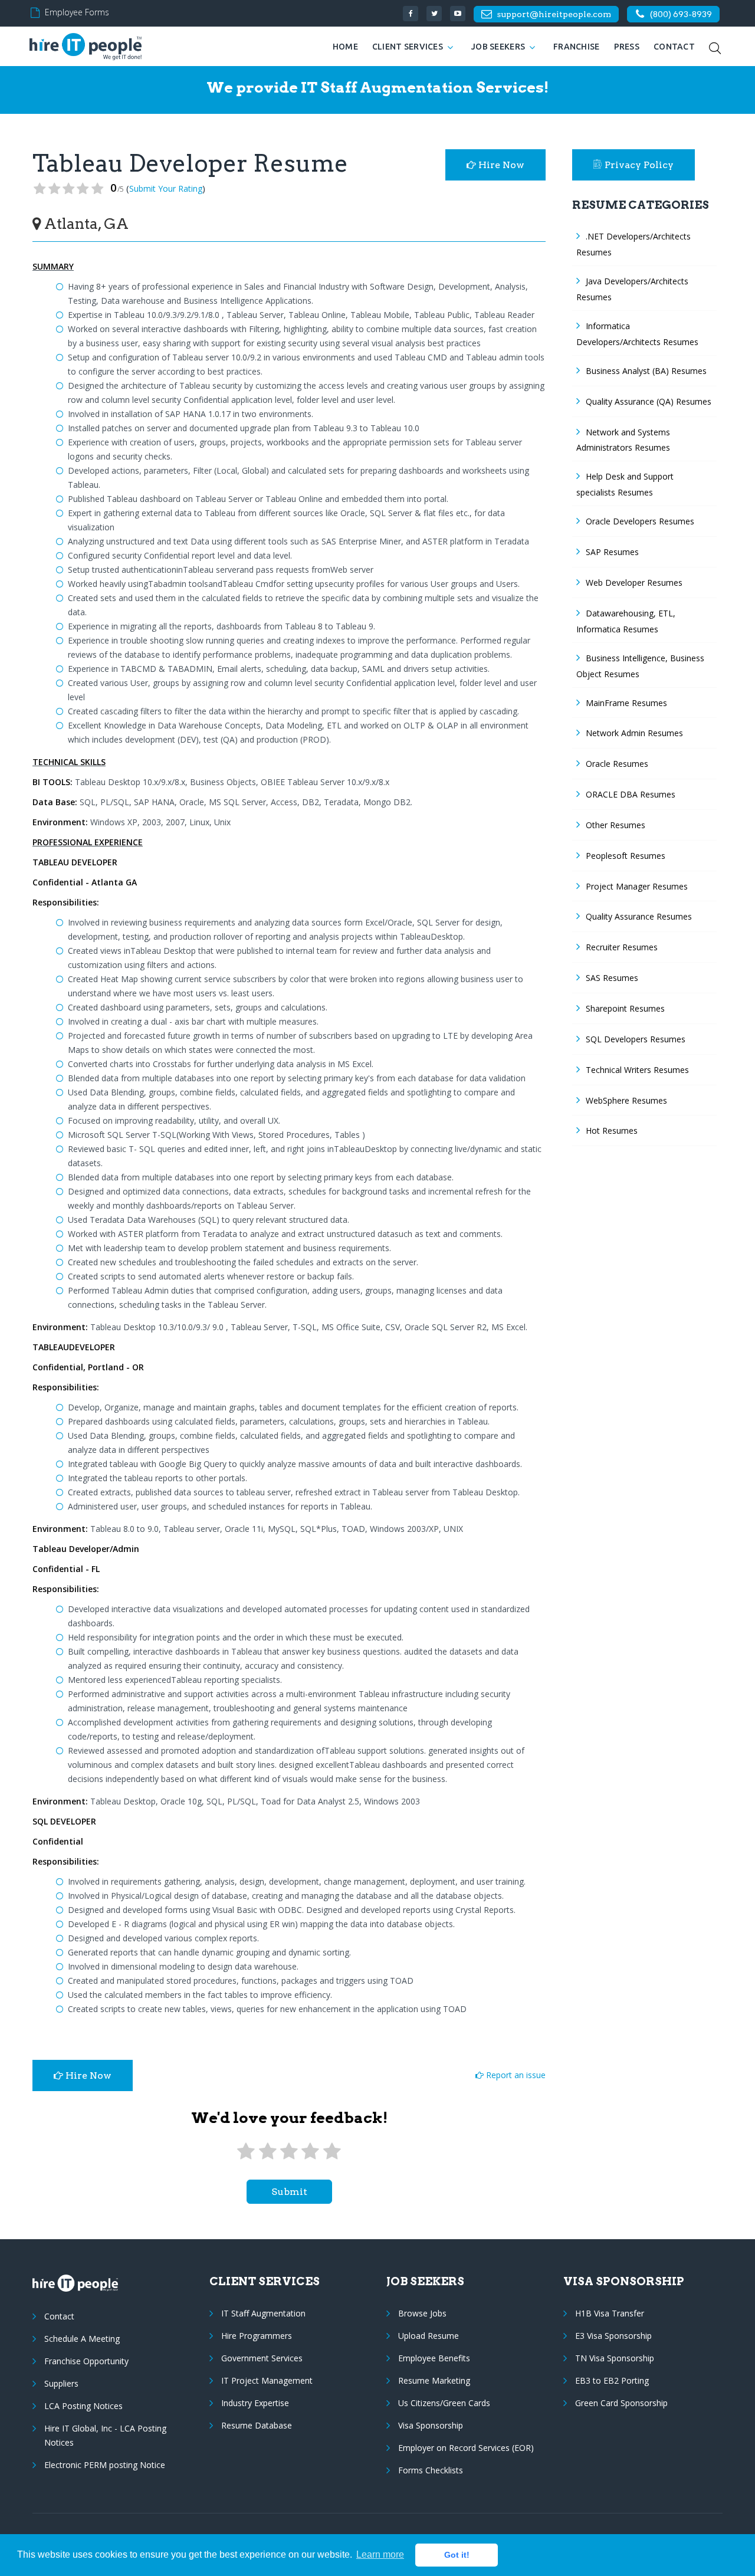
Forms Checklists (431, 2470)
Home (345, 47)
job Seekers (498, 47)
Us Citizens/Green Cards (444, 2403)
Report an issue (515, 2075)
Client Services (408, 47)
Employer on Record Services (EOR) (466, 2448)
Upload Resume (429, 2336)
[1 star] (246, 2152)
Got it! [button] (457, 2555)
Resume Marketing (434, 2380)
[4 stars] (310, 2152)
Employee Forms (77, 12)
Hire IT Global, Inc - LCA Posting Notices (105, 2435)
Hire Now (500, 165)
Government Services (262, 2358)
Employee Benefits (434, 2358)
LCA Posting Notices (83, 2406)
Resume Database (257, 2425)
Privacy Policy (639, 165)
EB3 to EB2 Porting (612, 2380)
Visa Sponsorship (431, 2425)
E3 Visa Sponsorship (613, 2336)
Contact (674, 47)
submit (289, 2192)
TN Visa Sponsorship (615, 2358)
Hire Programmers (257, 2336)
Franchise (577, 47)
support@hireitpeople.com (554, 14)
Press (627, 47)
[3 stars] (289, 2152)
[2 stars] (267, 2152)
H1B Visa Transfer (610, 2313)
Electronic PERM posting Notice (105, 2465)
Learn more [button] (380, 2554)
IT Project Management (267, 2380)
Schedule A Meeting (82, 2339)
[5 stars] (332, 2152)
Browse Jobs (422, 2313)
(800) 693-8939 (681, 14)
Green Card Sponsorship (621, 2403)
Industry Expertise (255, 2403)
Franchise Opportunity (86, 2361)
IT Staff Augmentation (263, 2313)
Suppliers (61, 2383)
